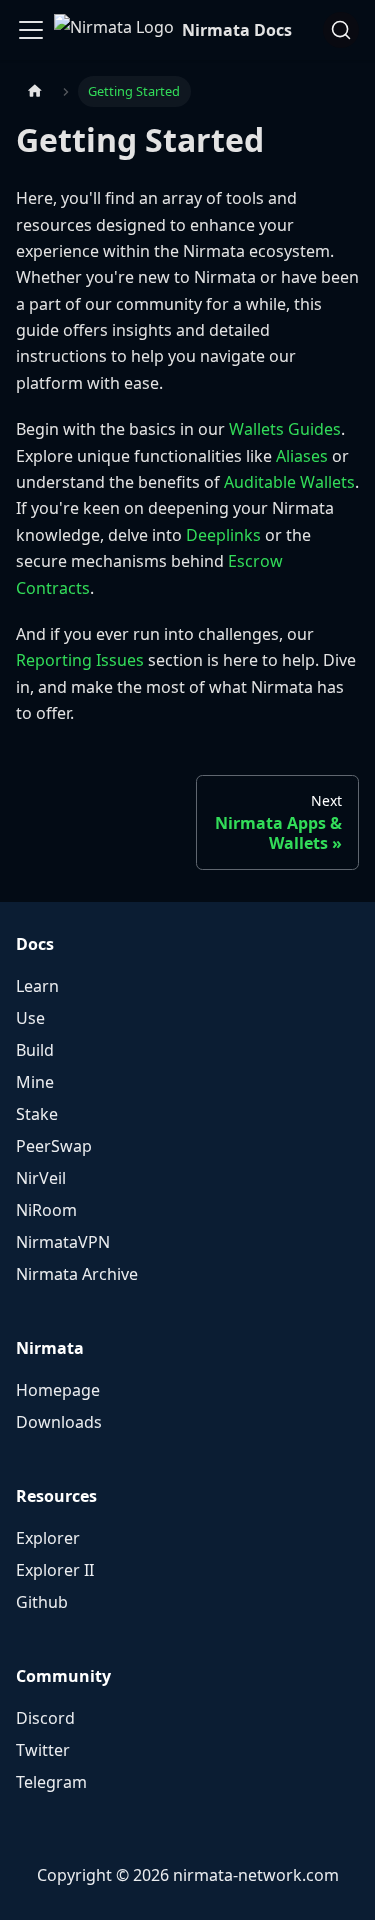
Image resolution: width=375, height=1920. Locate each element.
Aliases (302, 456)
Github (42, 1602)
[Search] (341, 30)
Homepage (58, 1390)
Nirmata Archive (77, 1274)
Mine (35, 1082)
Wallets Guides (285, 429)
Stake (37, 1114)
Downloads (59, 1422)
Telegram (51, 1782)
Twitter (43, 1750)
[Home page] (35, 91)
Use (30, 1018)
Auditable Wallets (289, 482)
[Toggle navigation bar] (31, 30)
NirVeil (41, 1178)
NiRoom (46, 1210)
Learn (37, 986)
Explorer (48, 1538)
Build (35, 1050)
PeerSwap (54, 1146)
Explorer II (55, 1570)
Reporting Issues (80, 660)
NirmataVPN (63, 1242)
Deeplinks (223, 535)
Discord (45, 1718)
